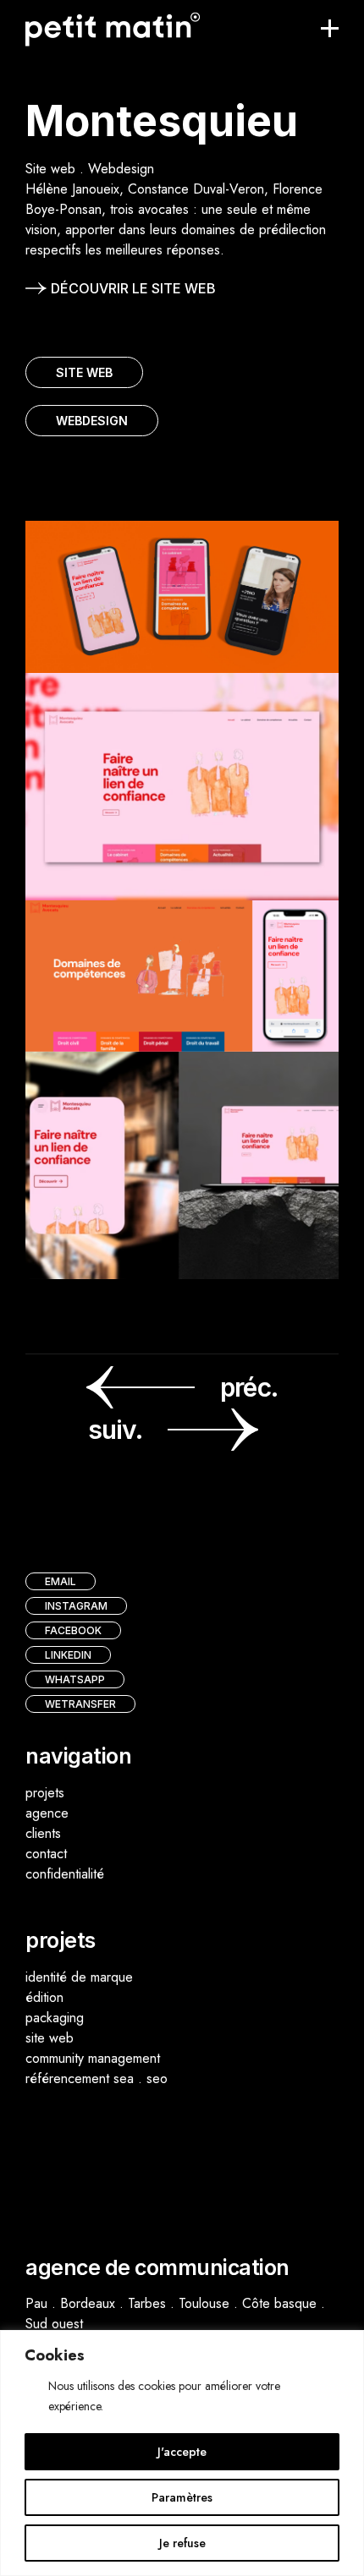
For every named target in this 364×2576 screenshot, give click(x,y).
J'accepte (182, 2452)
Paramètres (182, 2497)
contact (46, 1854)
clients (43, 1833)
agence (47, 1813)
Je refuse (182, 2543)
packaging (55, 2018)
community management (93, 2058)
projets (45, 1793)
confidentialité (65, 1874)
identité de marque (79, 1977)
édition (44, 1997)
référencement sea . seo (97, 2078)
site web (50, 2038)
